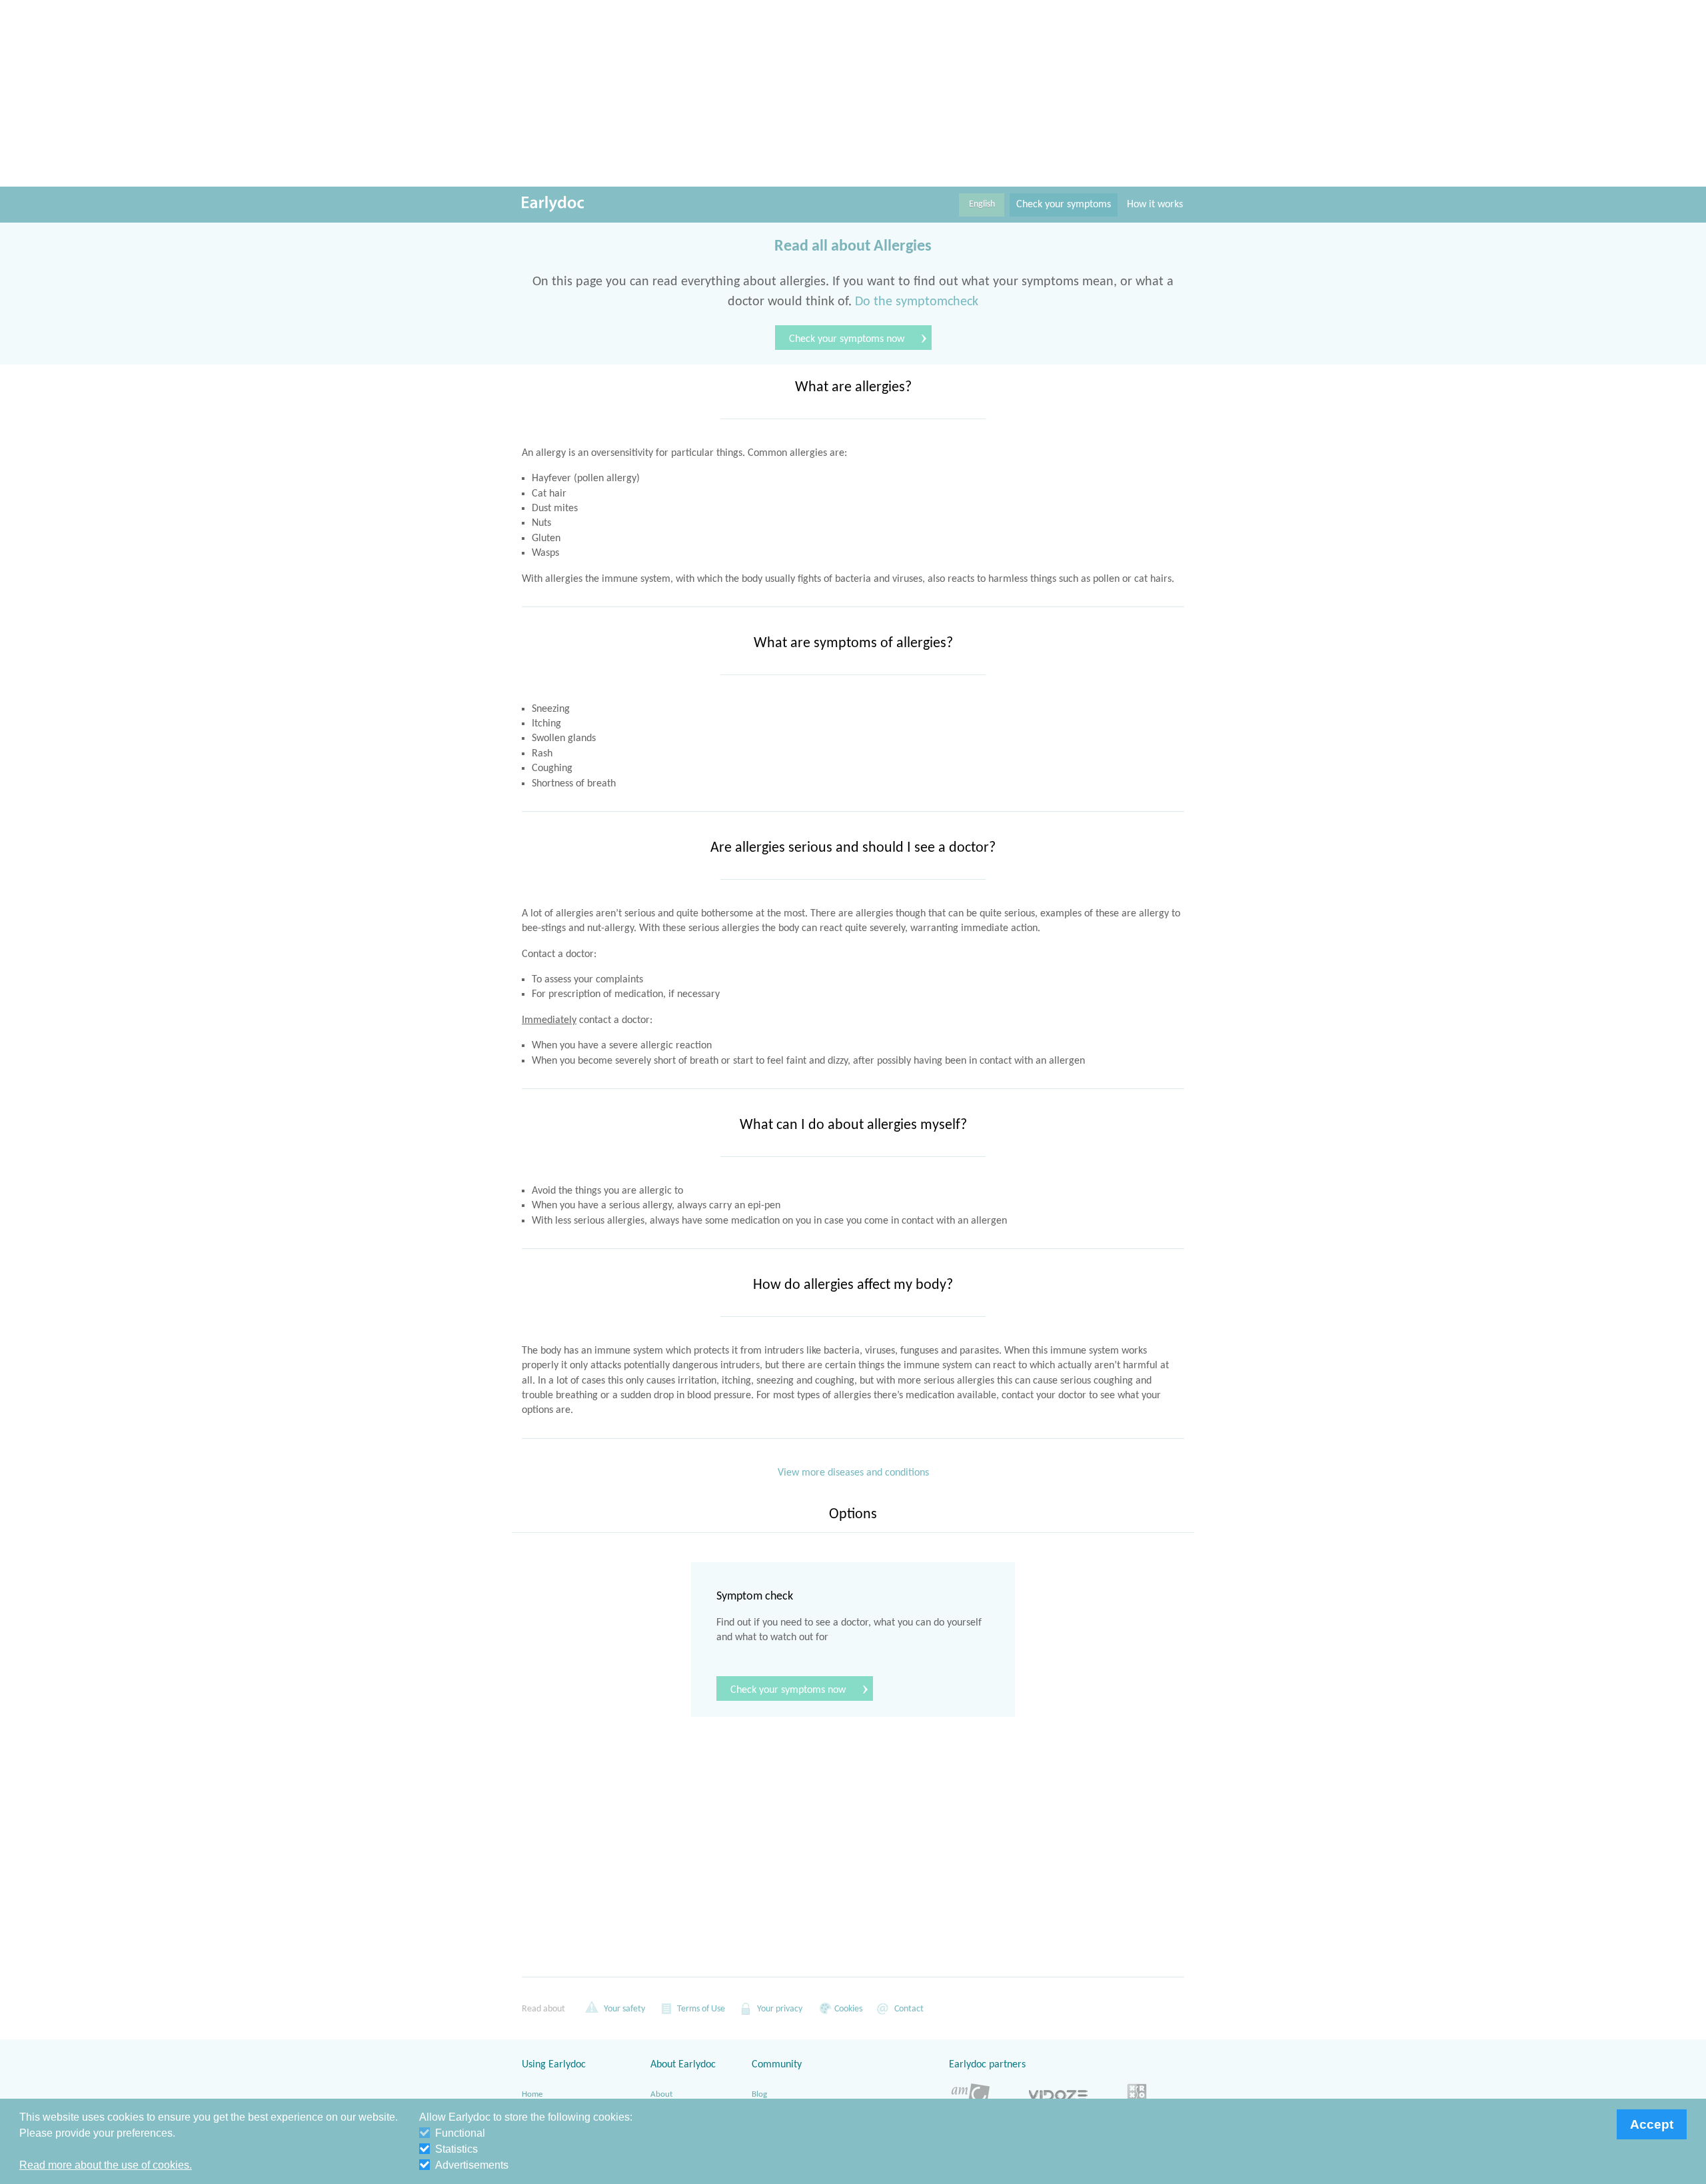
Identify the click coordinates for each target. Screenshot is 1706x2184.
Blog (759, 2094)
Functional (460, 2133)
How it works (1155, 205)
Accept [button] (1652, 2124)
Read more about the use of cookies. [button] (106, 2165)
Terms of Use (700, 2009)
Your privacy (779, 2009)
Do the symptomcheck (917, 302)
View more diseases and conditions (853, 1473)
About (661, 2094)
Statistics (456, 2149)
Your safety (623, 2009)
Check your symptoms (1064, 205)
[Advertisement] (853, 93)
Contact (908, 2009)
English (982, 204)
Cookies (847, 2009)
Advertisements (472, 2165)
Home (532, 2094)
